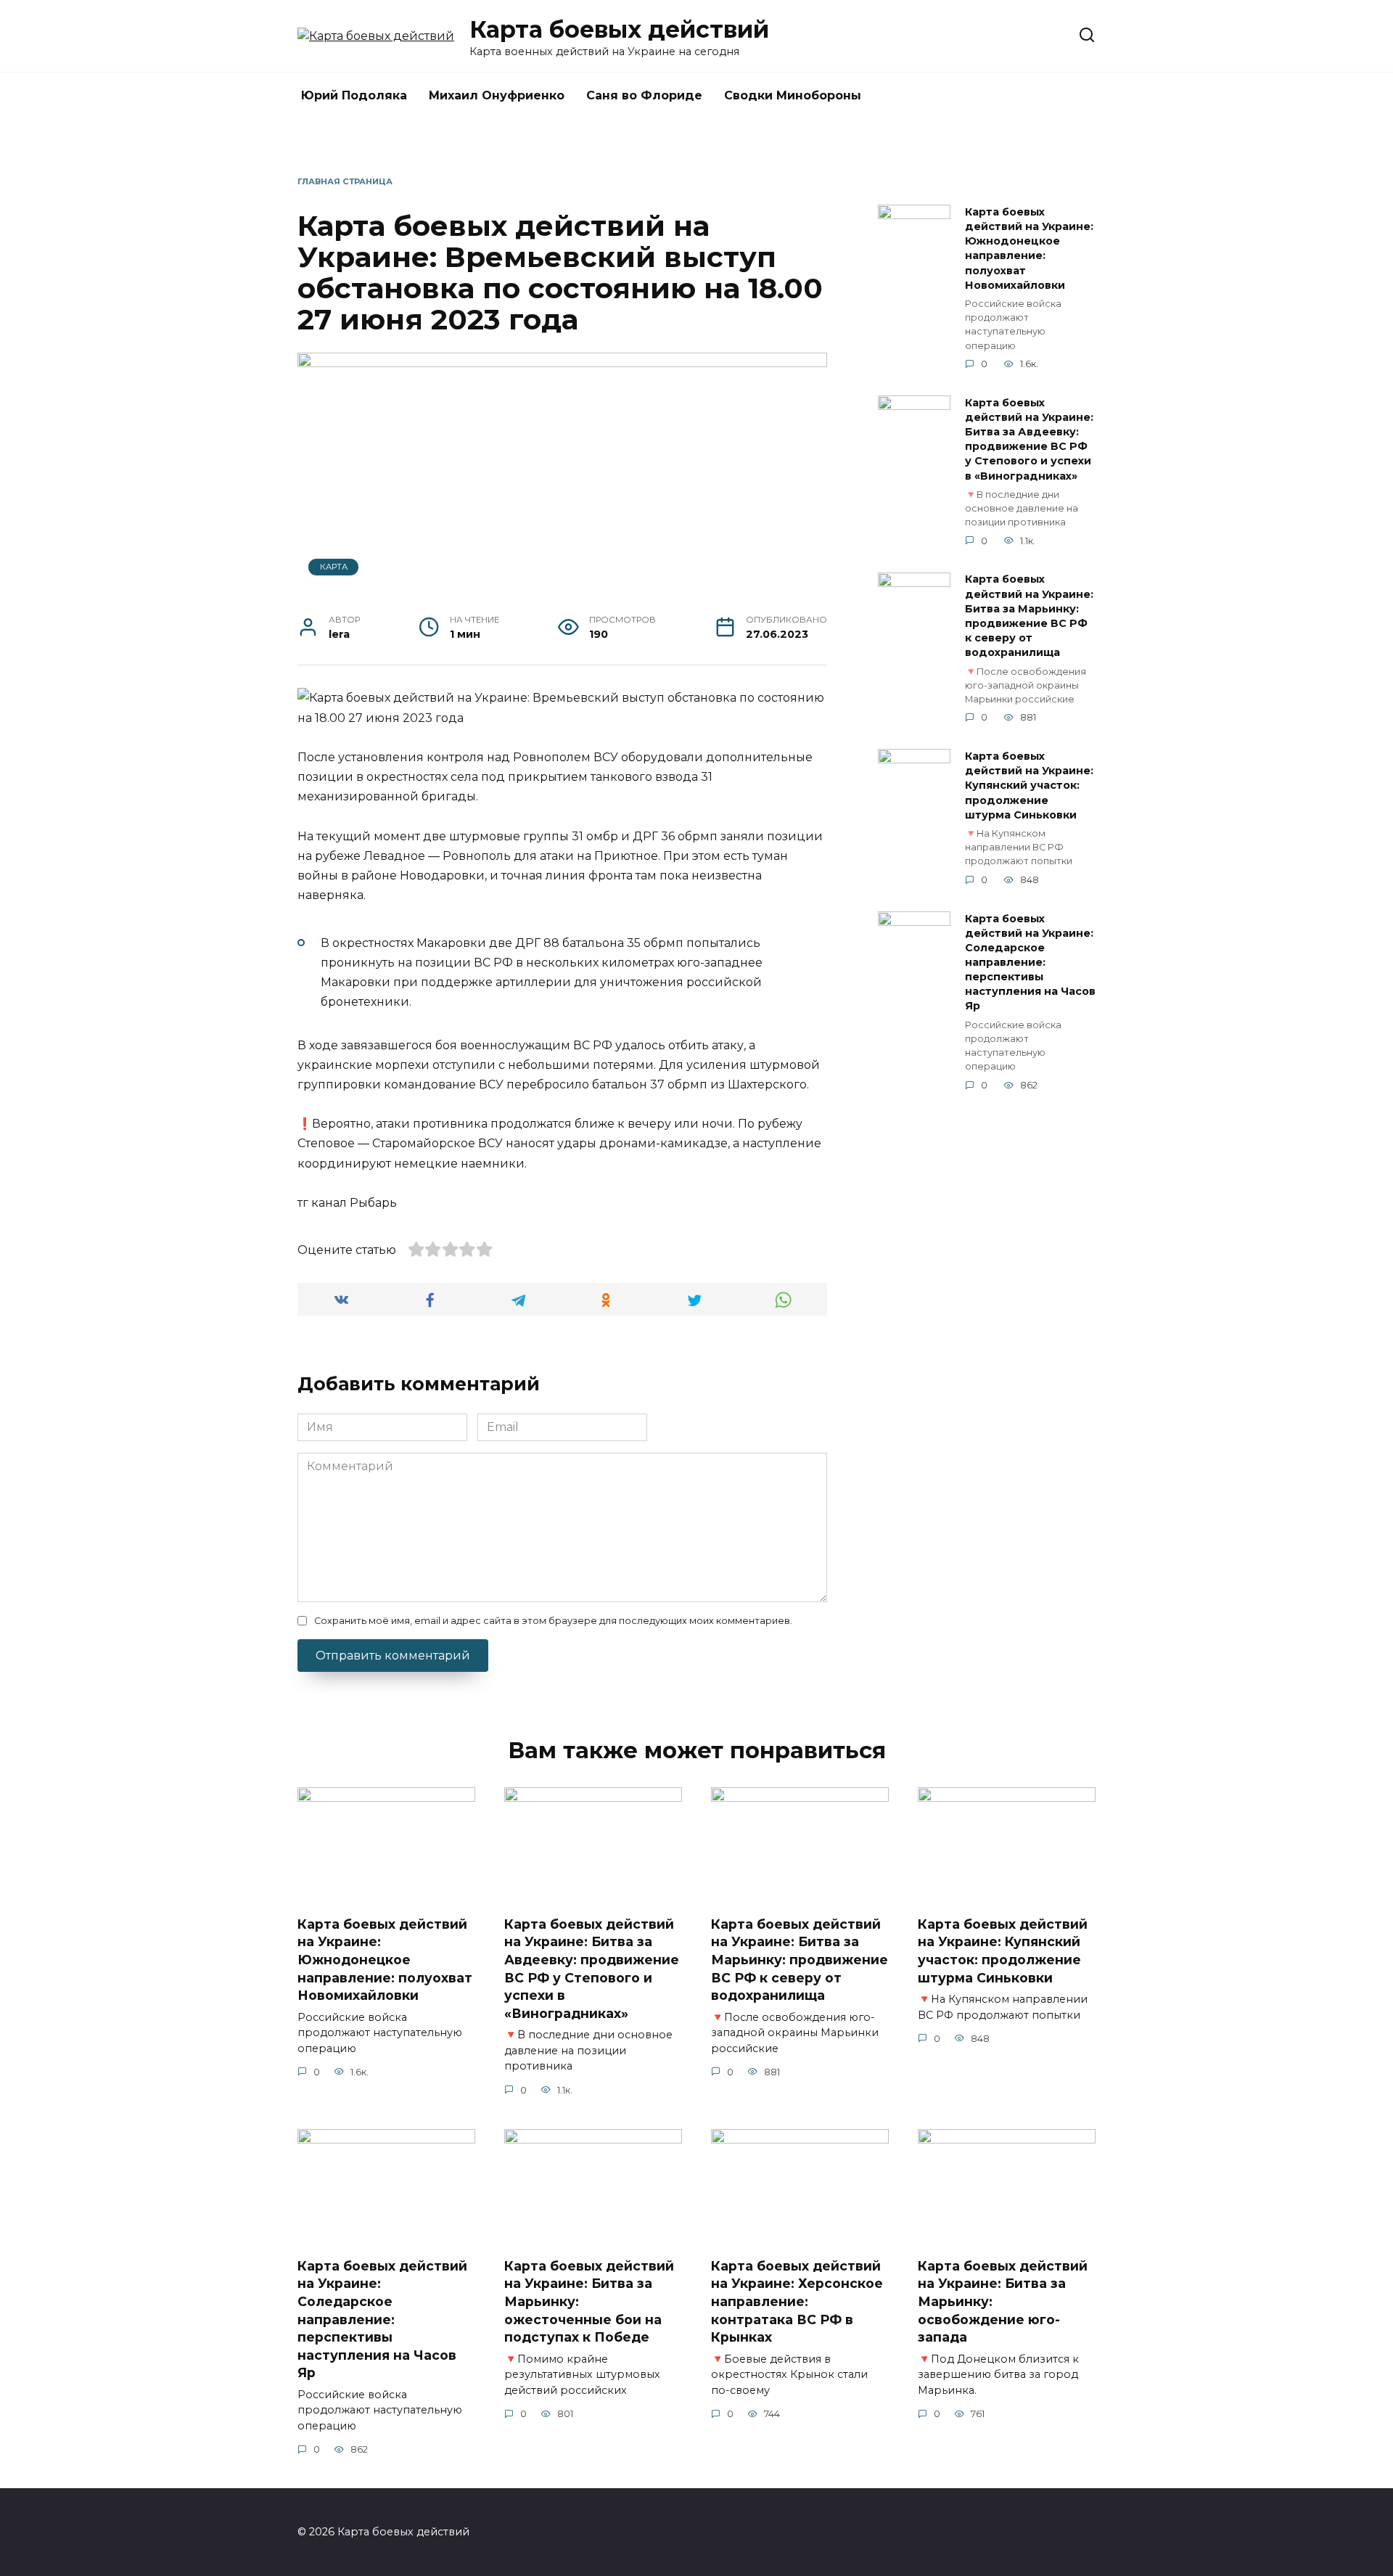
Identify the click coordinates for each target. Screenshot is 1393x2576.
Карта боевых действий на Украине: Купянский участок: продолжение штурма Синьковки (1029, 785)
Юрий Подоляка (354, 95)
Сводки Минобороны (793, 95)
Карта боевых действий (619, 29)
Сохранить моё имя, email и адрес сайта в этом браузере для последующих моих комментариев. (553, 1621)
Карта (334, 567)
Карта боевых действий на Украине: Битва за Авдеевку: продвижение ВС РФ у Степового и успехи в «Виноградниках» (1029, 439)
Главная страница (345, 181)
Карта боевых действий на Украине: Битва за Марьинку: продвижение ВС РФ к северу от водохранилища (1029, 616)
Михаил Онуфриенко (497, 95)
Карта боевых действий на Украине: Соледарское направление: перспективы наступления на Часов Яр (1030, 963)
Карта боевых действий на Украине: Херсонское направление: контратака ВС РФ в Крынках (797, 2301)
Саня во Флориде (644, 95)
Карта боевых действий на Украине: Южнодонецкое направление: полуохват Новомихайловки (1029, 249)
